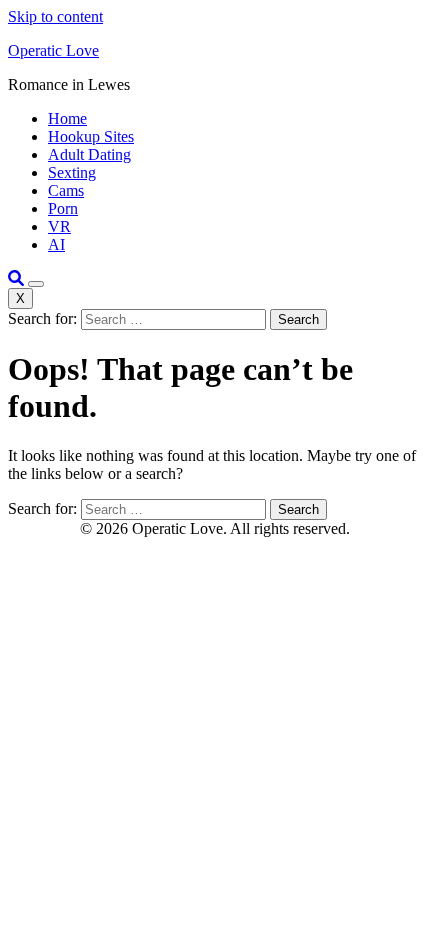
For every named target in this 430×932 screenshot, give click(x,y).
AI (56, 244)
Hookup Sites (91, 136)
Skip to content (55, 16)
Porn (63, 208)
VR (59, 226)
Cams (66, 190)
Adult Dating (89, 154)
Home (67, 118)
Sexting (72, 172)
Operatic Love (53, 50)
